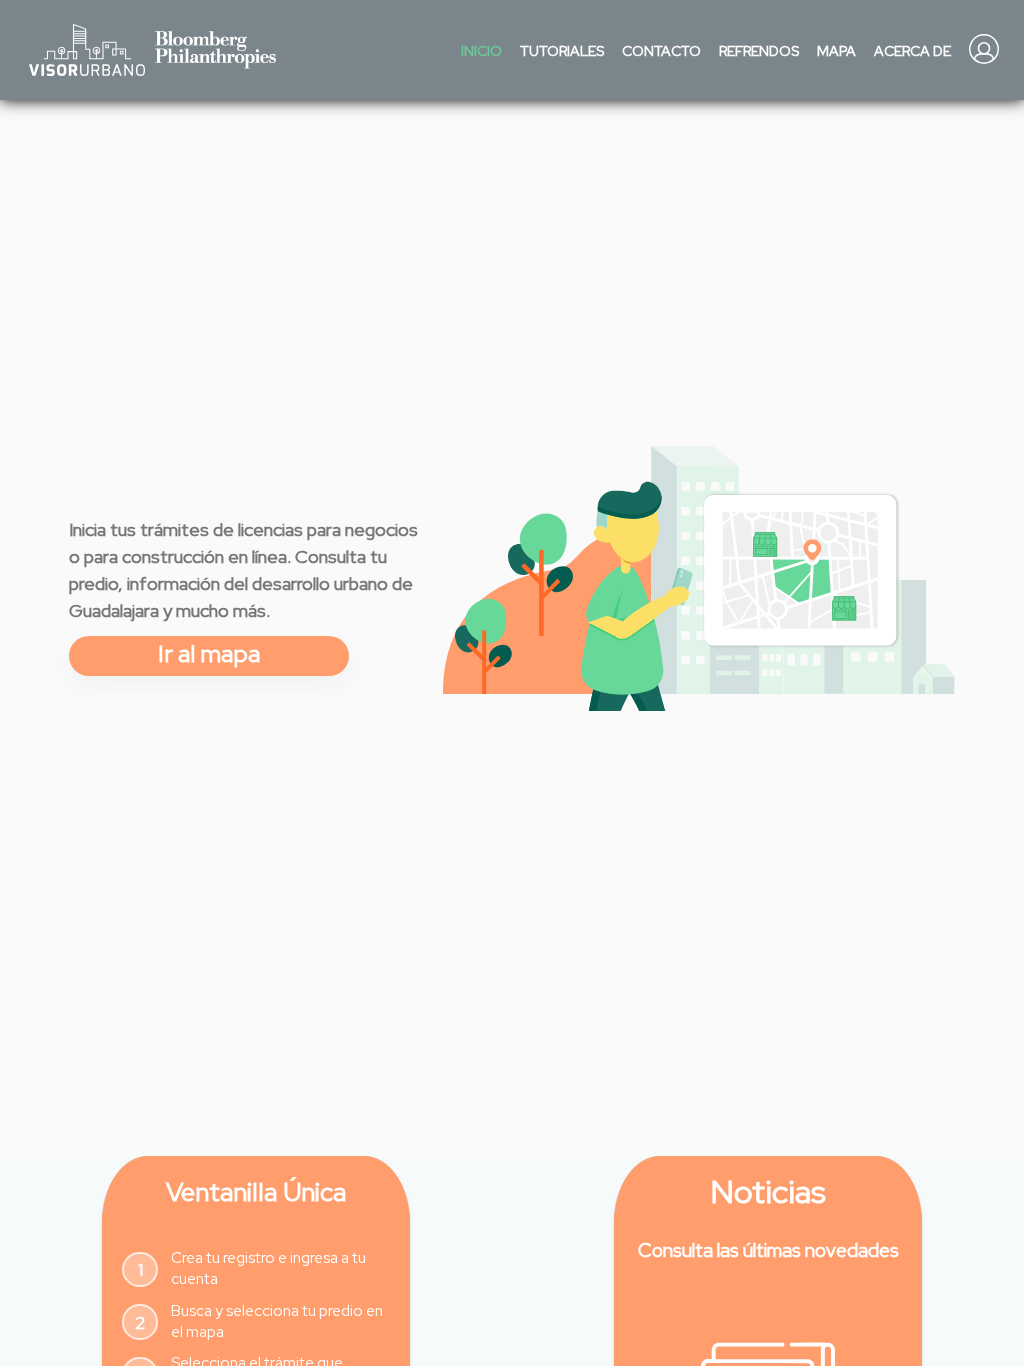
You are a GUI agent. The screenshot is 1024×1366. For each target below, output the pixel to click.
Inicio (481, 51)
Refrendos (759, 51)
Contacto (661, 51)
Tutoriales (562, 51)
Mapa (836, 51)
